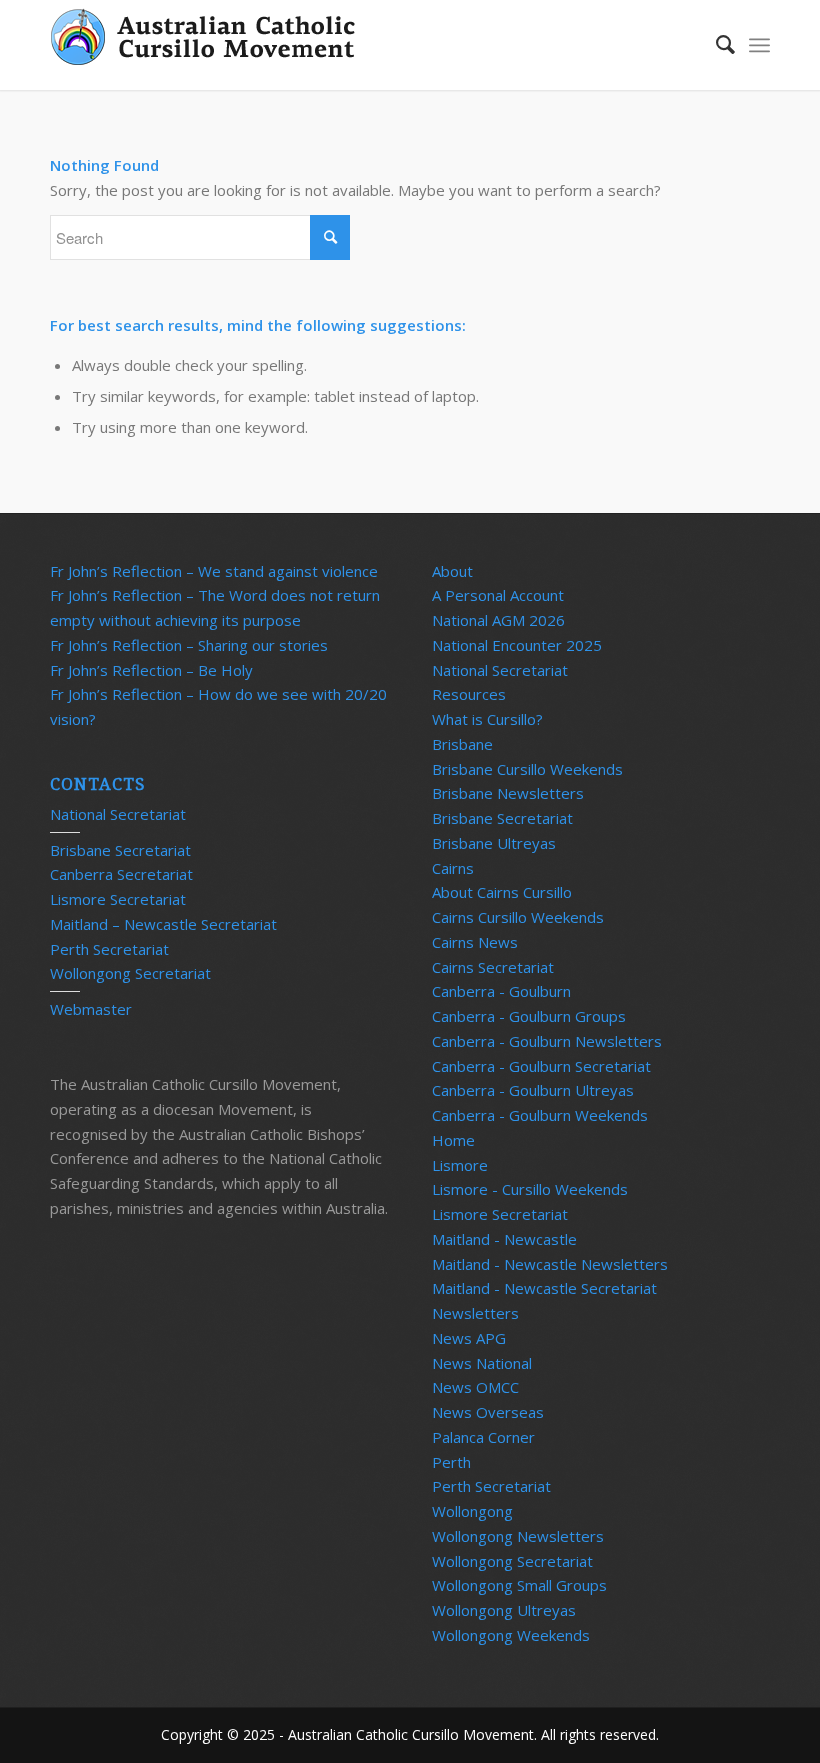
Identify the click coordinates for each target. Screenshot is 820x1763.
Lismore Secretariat (118, 899)
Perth (451, 1462)
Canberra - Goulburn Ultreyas (533, 1090)
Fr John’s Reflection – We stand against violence (214, 571)
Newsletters (475, 1313)
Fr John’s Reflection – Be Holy (151, 670)
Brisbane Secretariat (120, 850)
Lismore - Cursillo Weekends (530, 1189)
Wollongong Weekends (511, 1635)
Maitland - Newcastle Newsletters (550, 1264)
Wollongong (472, 1511)
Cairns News (475, 942)
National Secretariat (118, 814)
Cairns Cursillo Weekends (518, 917)
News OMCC (475, 1387)
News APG (469, 1338)
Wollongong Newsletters (518, 1536)
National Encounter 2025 (517, 645)
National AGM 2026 (498, 620)
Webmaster (91, 1009)
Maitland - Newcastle (504, 1239)
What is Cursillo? (487, 719)
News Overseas (488, 1412)
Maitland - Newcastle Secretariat (544, 1288)
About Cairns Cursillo (502, 892)
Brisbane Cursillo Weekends (527, 769)
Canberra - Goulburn (501, 991)
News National (482, 1363)
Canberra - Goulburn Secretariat (541, 1066)
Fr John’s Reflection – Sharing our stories (189, 645)
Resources (469, 694)
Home (453, 1140)
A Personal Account (498, 595)
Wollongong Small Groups (519, 1585)
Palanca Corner (483, 1437)
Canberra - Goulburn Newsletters (547, 1041)
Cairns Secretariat (493, 967)
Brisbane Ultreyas (494, 843)
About (452, 571)
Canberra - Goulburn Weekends (540, 1115)
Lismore (460, 1165)
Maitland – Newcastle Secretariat (163, 924)
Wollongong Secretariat (130, 973)
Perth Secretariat (109, 949)
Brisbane (462, 744)
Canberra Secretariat (121, 874)
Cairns (453, 868)
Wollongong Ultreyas (504, 1610)
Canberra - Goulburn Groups (529, 1016)
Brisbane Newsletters (508, 793)
